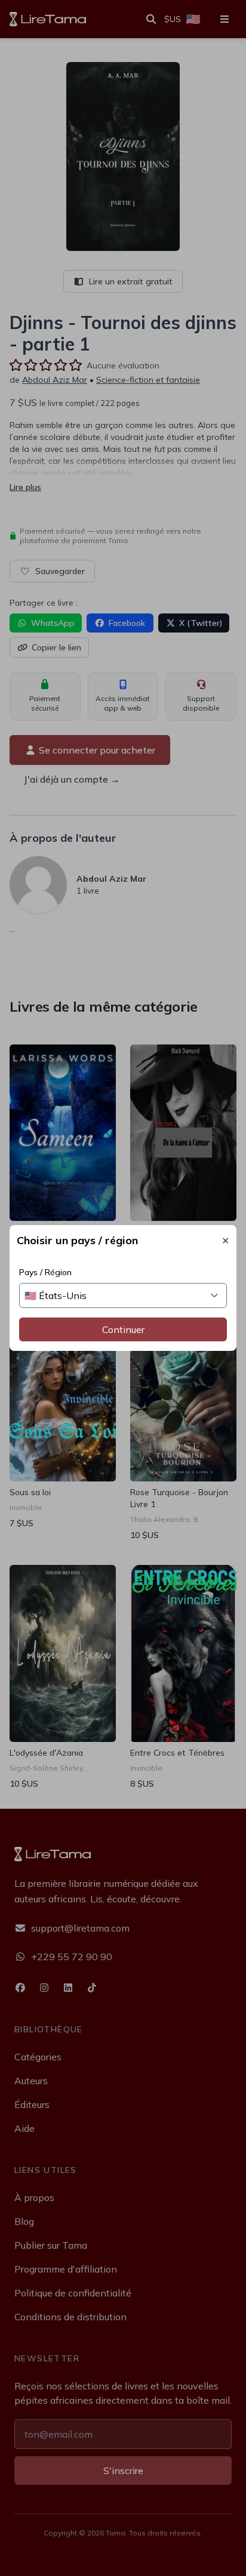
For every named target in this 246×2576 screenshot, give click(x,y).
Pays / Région (45, 1272)
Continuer (123, 1329)
